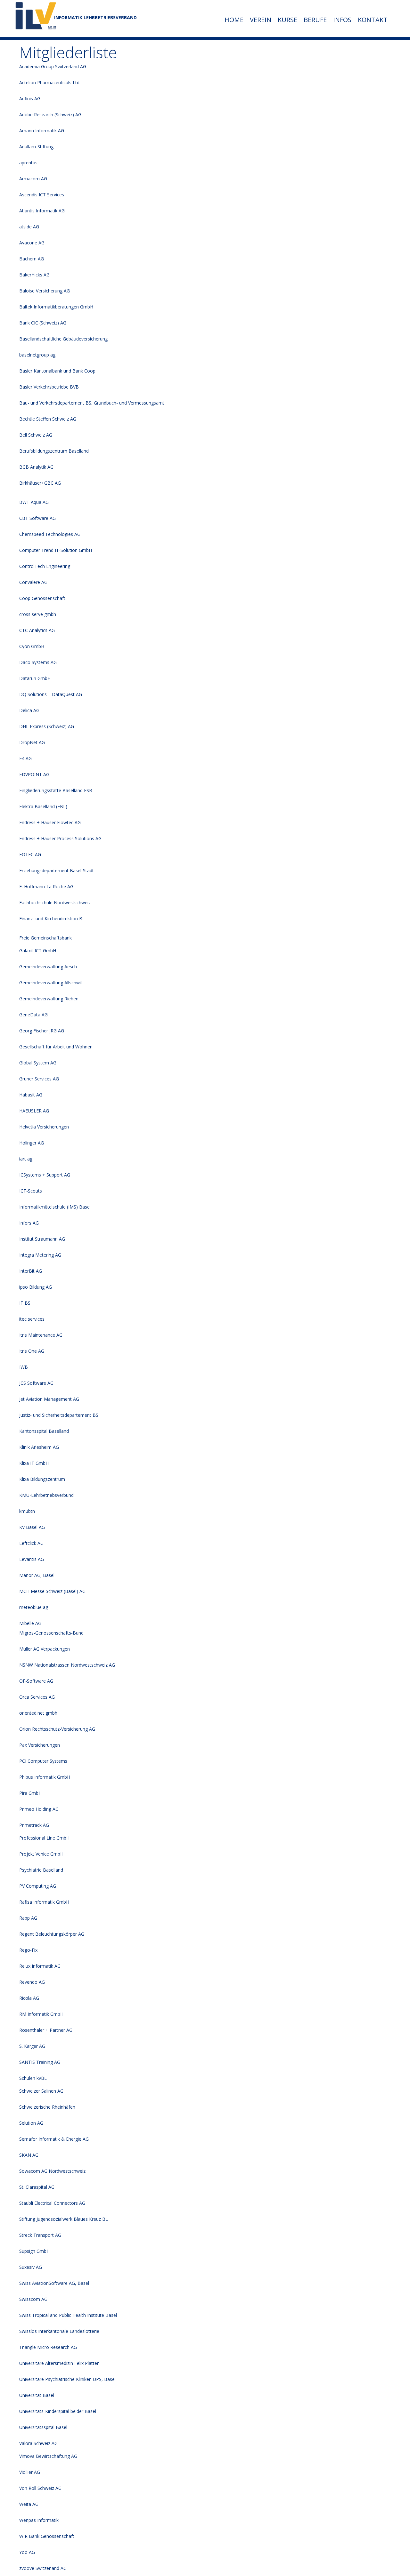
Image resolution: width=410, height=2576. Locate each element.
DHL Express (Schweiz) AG (47, 726)
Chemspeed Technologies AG (50, 534)
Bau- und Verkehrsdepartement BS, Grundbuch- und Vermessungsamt (92, 403)
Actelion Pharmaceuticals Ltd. (50, 82)
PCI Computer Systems (43, 1761)
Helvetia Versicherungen (44, 1127)
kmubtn (27, 1511)
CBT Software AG (37, 518)
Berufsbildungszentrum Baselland (54, 451)
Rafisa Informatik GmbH (44, 1902)
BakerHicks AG (34, 275)
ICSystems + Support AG (45, 1175)
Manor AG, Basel (37, 1575)
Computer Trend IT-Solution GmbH (56, 550)
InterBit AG (31, 1271)
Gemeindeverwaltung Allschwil (50, 983)
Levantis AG (32, 1559)
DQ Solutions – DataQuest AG (51, 694)
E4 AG (25, 758)
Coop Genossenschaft (42, 598)
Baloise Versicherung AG (45, 291)
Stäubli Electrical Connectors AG (52, 2203)
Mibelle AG (30, 1623)
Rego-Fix (28, 1950)
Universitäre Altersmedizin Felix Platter (59, 2363)
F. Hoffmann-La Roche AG (46, 886)
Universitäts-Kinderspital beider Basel (58, 2411)
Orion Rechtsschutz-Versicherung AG (57, 1729)
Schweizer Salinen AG (41, 2091)
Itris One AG (32, 1351)
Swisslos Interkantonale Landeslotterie (59, 2331)
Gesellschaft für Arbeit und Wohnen (56, 1047)
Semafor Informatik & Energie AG (54, 2139)
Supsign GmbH (34, 2251)
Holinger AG (32, 1143)
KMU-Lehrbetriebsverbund (46, 1495)
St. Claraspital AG (37, 2187)
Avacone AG (32, 243)
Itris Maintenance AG (41, 1335)
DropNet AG (32, 742)
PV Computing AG (38, 1886)
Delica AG (29, 710)
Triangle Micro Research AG (48, 2347)
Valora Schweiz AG (38, 2443)
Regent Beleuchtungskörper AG (52, 1934)
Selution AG (31, 2123)
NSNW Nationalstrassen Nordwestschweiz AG (67, 1665)
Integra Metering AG (40, 1255)
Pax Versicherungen (40, 1745)
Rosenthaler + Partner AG (46, 2030)
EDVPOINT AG (34, 774)
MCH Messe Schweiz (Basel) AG (52, 1591)
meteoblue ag (34, 1607)
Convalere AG (33, 582)
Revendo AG (32, 1982)
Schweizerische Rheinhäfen (47, 2107)
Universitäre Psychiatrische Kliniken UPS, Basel (67, 2379)
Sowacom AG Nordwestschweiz (52, 2171)
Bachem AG (32, 259)
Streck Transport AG (40, 2235)
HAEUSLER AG (34, 1111)
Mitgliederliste (68, 52)
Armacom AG (33, 179)
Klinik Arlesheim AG (39, 1447)
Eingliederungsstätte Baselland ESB (56, 790)
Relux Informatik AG (40, 1966)
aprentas (28, 163)
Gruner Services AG (39, 1079)
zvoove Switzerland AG (43, 2568)
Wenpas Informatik (39, 2520)
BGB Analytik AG (36, 467)
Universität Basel (37, 2395)
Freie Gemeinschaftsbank (45, 938)
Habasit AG (31, 1095)
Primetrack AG (34, 1825)
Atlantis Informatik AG (42, 211)
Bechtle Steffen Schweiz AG (48, 419)
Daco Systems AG (38, 662)
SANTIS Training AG (40, 2062)
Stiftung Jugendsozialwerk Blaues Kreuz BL (64, 2219)
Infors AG (29, 1223)
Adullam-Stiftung (36, 147)
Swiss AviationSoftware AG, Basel (54, 2283)
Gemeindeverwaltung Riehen (49, 999)
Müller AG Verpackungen (45, 1649)
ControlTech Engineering (45, 566)
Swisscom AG (33, 2299)
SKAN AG (29, 2155)
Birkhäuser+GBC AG (40, 483)
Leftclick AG (31, 1543)
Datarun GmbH (35, 678)
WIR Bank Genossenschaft (47, 2536)
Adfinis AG (30, 98)
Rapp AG (28, 1918)
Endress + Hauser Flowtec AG (50, 822)
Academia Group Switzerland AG (53, 66)
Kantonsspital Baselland (44, 1431)
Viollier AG (30, 2472)
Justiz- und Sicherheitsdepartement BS (59, 1415)
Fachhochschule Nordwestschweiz (55, 902)
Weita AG (29, 2504)
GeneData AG (33, 1015)
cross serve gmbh (38, 614)
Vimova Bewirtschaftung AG (48, 2456)
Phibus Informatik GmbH (45, 1777)
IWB (24, 1367)
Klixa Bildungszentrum (42, 1479)
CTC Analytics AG (37, 630)
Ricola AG (29, 1998)
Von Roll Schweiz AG (40, 2488)
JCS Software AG (36, 1383)
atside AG (29, 227)
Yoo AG (27, 2552)
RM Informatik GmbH (41, 2014)
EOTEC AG (30, 854)
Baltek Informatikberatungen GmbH (56, 307)
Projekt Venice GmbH (41, 1854)
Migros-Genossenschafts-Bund (51, 1633)
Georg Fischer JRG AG (42, 1031)
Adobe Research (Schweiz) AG (50, 115)
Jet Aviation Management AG (49, 1399)
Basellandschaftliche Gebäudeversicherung (63, 339)
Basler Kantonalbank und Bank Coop (57, 371)
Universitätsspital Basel (43, 2427)
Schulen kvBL (33, 2078)
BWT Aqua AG (34, 502)
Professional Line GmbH (44, 1838)
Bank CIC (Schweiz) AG (43, 323)
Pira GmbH (30, 1793)
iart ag (26, 1159)
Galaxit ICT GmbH (38, 951)
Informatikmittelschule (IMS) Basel (55, 1207)
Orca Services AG (37, 1697)
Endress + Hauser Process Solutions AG (60, 838)
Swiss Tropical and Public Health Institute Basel (68, 2315)
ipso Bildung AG (36, 1287)
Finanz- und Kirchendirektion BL (52, 919)
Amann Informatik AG (42, 131)
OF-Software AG (36, 1681)
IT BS (25, 1303)
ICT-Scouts (31, 1191)
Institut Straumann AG (42, 1239)
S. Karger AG (32, 2046)
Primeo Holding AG (39, 1809)
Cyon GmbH (32, 646)
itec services (32, 1319)
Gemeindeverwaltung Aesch (48, 967)
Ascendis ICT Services (42, 195)
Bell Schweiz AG (36, 435)
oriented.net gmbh (38, 1713)
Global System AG (38, 1063)
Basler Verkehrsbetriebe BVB (49, 387)
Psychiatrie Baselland (41, 1870)
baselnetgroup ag (37, 355)
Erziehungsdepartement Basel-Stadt (57, 870)
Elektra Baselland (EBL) (43, 806)
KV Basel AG (32, 1527)
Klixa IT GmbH (34, 1463)
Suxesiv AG (31, 2267)
